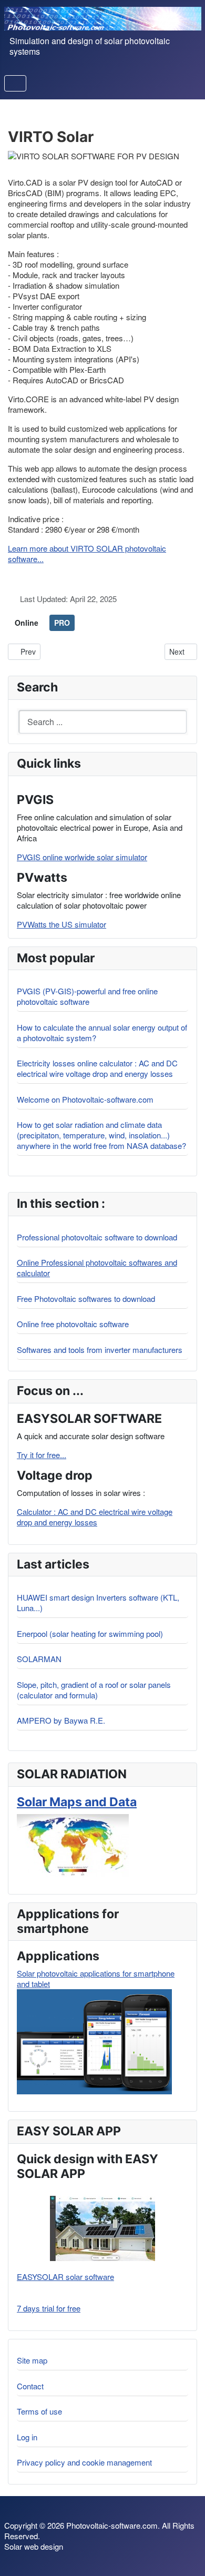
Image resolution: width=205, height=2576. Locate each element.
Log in (27, 2437)
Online (27, 623)
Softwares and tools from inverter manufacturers (100, 1350)
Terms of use (39, 2411)
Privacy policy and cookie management (84, 2462)
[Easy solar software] (102, 2228)
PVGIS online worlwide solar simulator (82, 857)
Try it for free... (42, 1455)
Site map (32, 2360)
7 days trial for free (49, 2308)
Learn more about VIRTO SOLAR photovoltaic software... (87, 553)
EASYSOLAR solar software (65, 2277)
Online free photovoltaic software (73, 1324)
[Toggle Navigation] (15, 83)
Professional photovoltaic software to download (97, 1237)
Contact (30, 2386)
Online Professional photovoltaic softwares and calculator (97, 1267)
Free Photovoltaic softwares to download (86, 1299)
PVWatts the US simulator (61, 924)
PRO (62, 623)
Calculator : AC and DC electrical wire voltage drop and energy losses (95, 1517)
